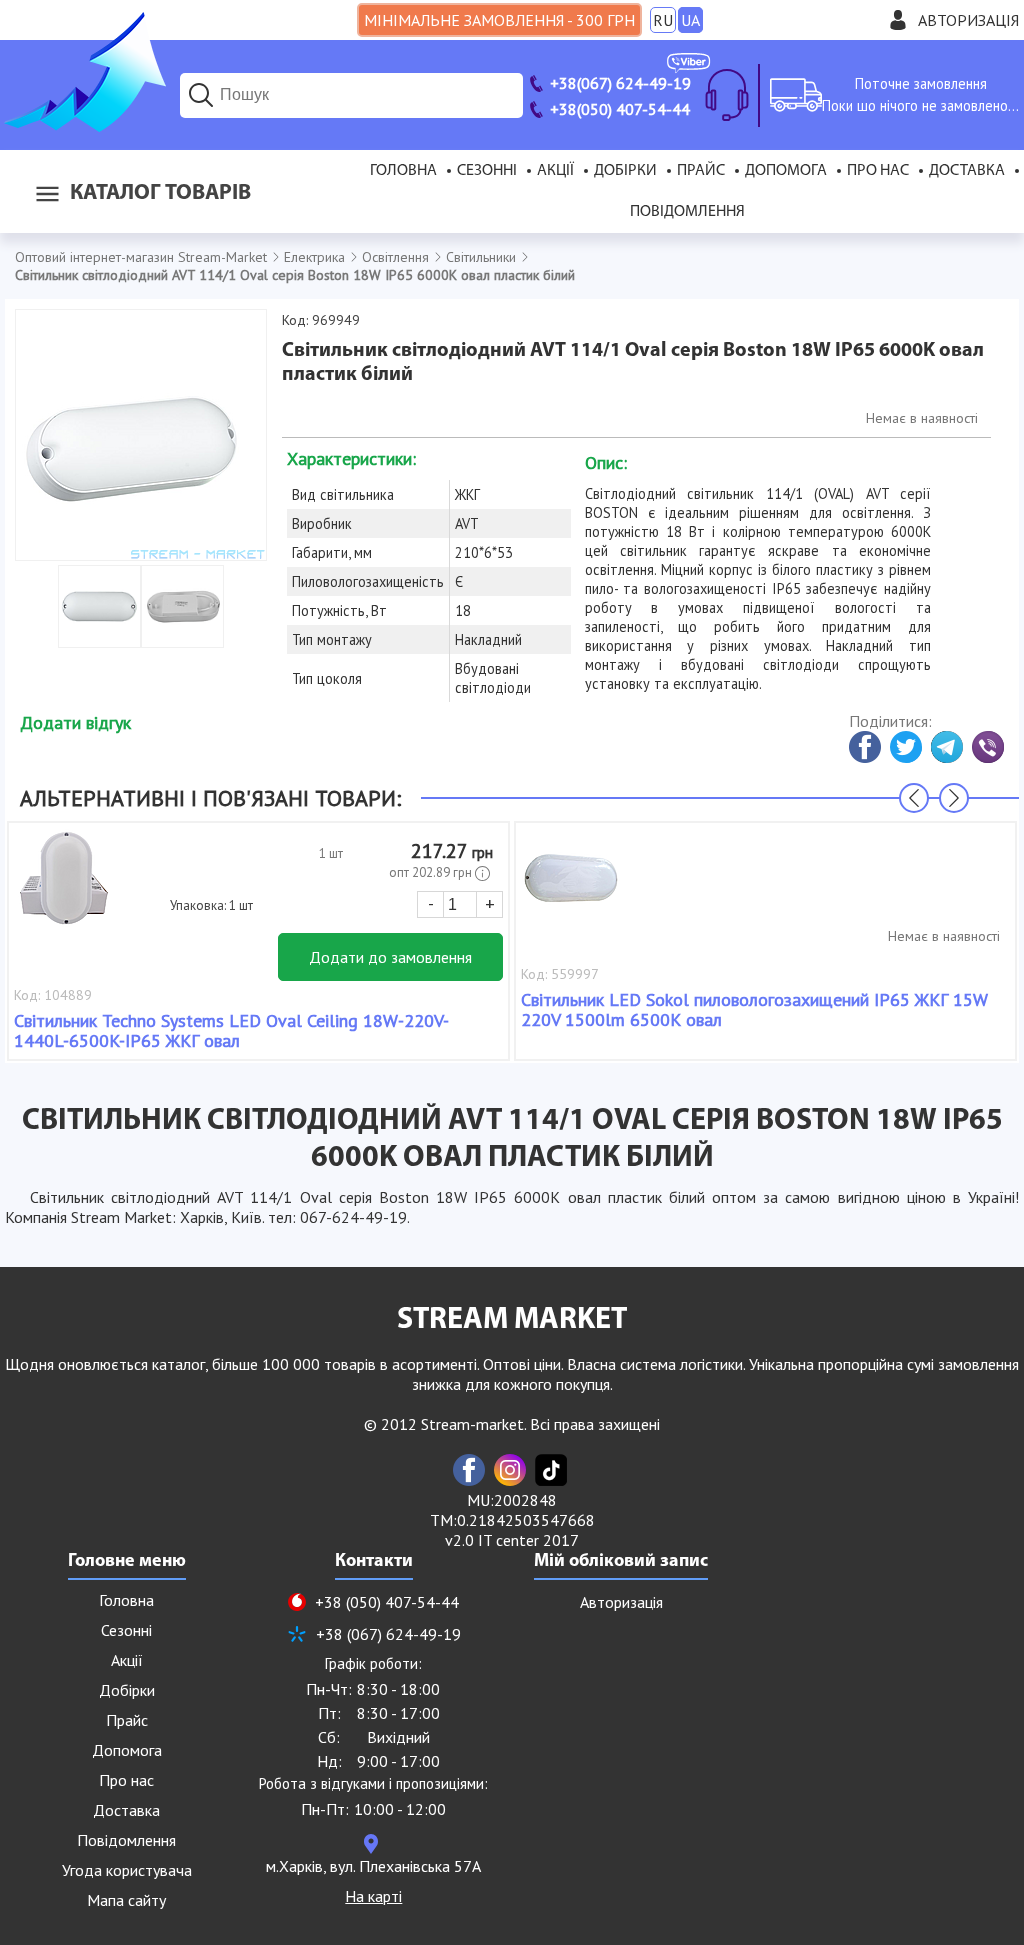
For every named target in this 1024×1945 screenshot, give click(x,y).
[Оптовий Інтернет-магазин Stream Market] (83, 126)
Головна (403, 171)
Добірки (625, 171)
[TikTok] (551, 1470)
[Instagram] (510, 1470)
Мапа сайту (126, 1900)
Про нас (878, 171)
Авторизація (968, 20)
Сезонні (487, 171)
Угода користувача (127, 1870)
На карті (373, 1896)
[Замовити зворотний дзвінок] (727, 95)
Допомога (786, 171)
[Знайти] (201, 95)
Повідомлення (687, 212)
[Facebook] (469, 1470)
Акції (555, 171)
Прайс (701, 171)
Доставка (967, 171)
